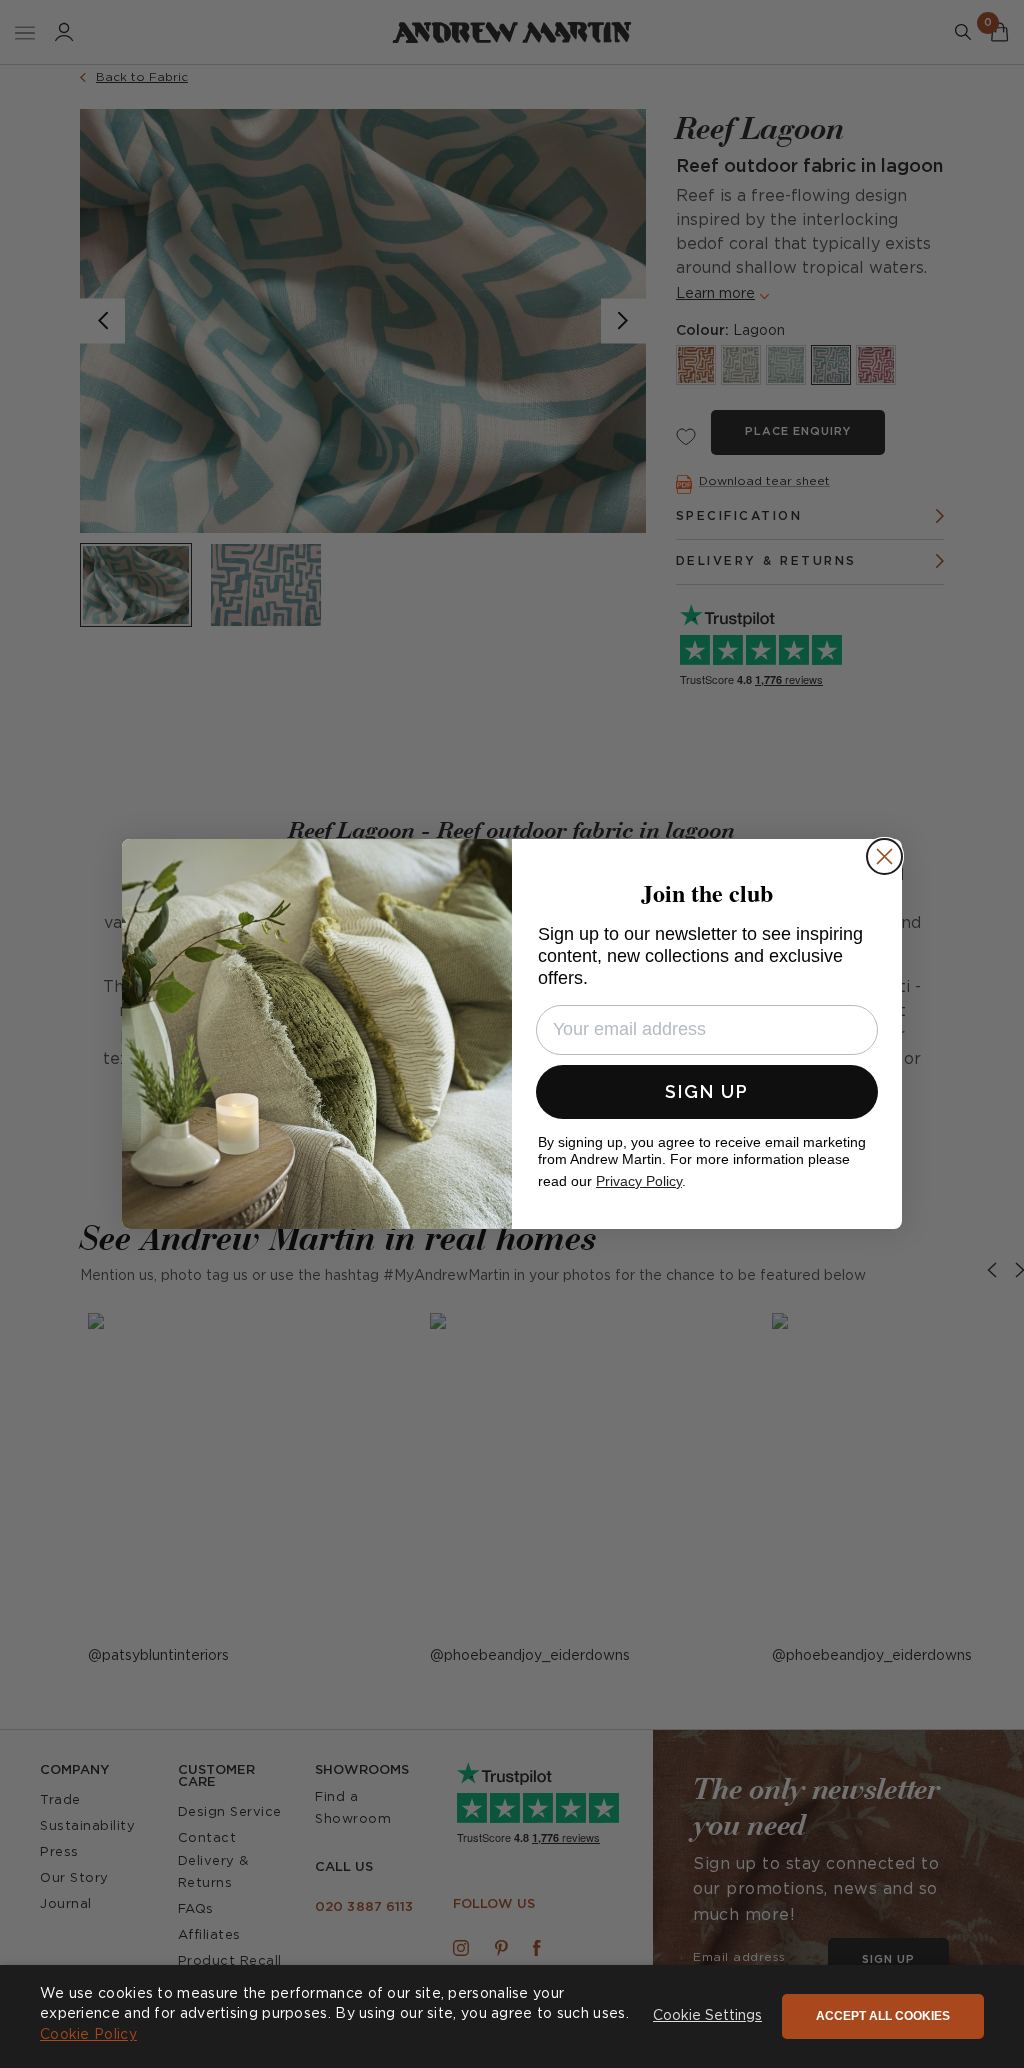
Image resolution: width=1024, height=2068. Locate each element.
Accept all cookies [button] (883, 2016)
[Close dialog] (884, 856)
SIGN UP (707, 1091)
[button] (707, 2017)
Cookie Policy (88, 2035)
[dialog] (512, 2016)
